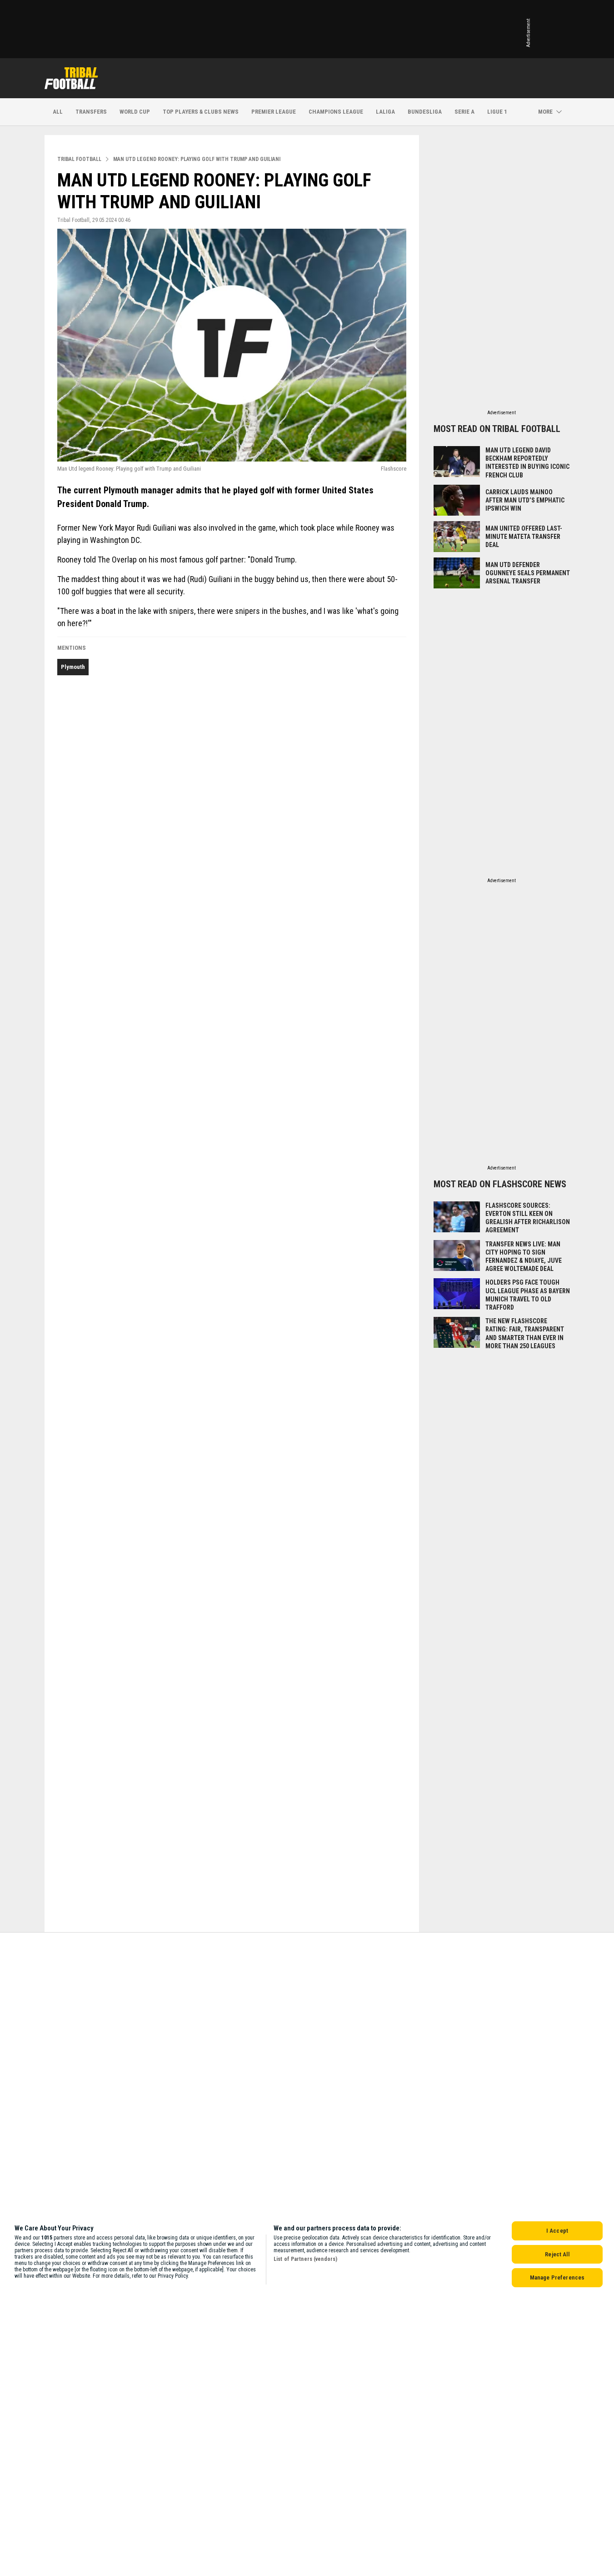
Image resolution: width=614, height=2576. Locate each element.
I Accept (557, 2231)
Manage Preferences (557, 2277)
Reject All (557, 2254)
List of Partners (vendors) (305, 2259)
